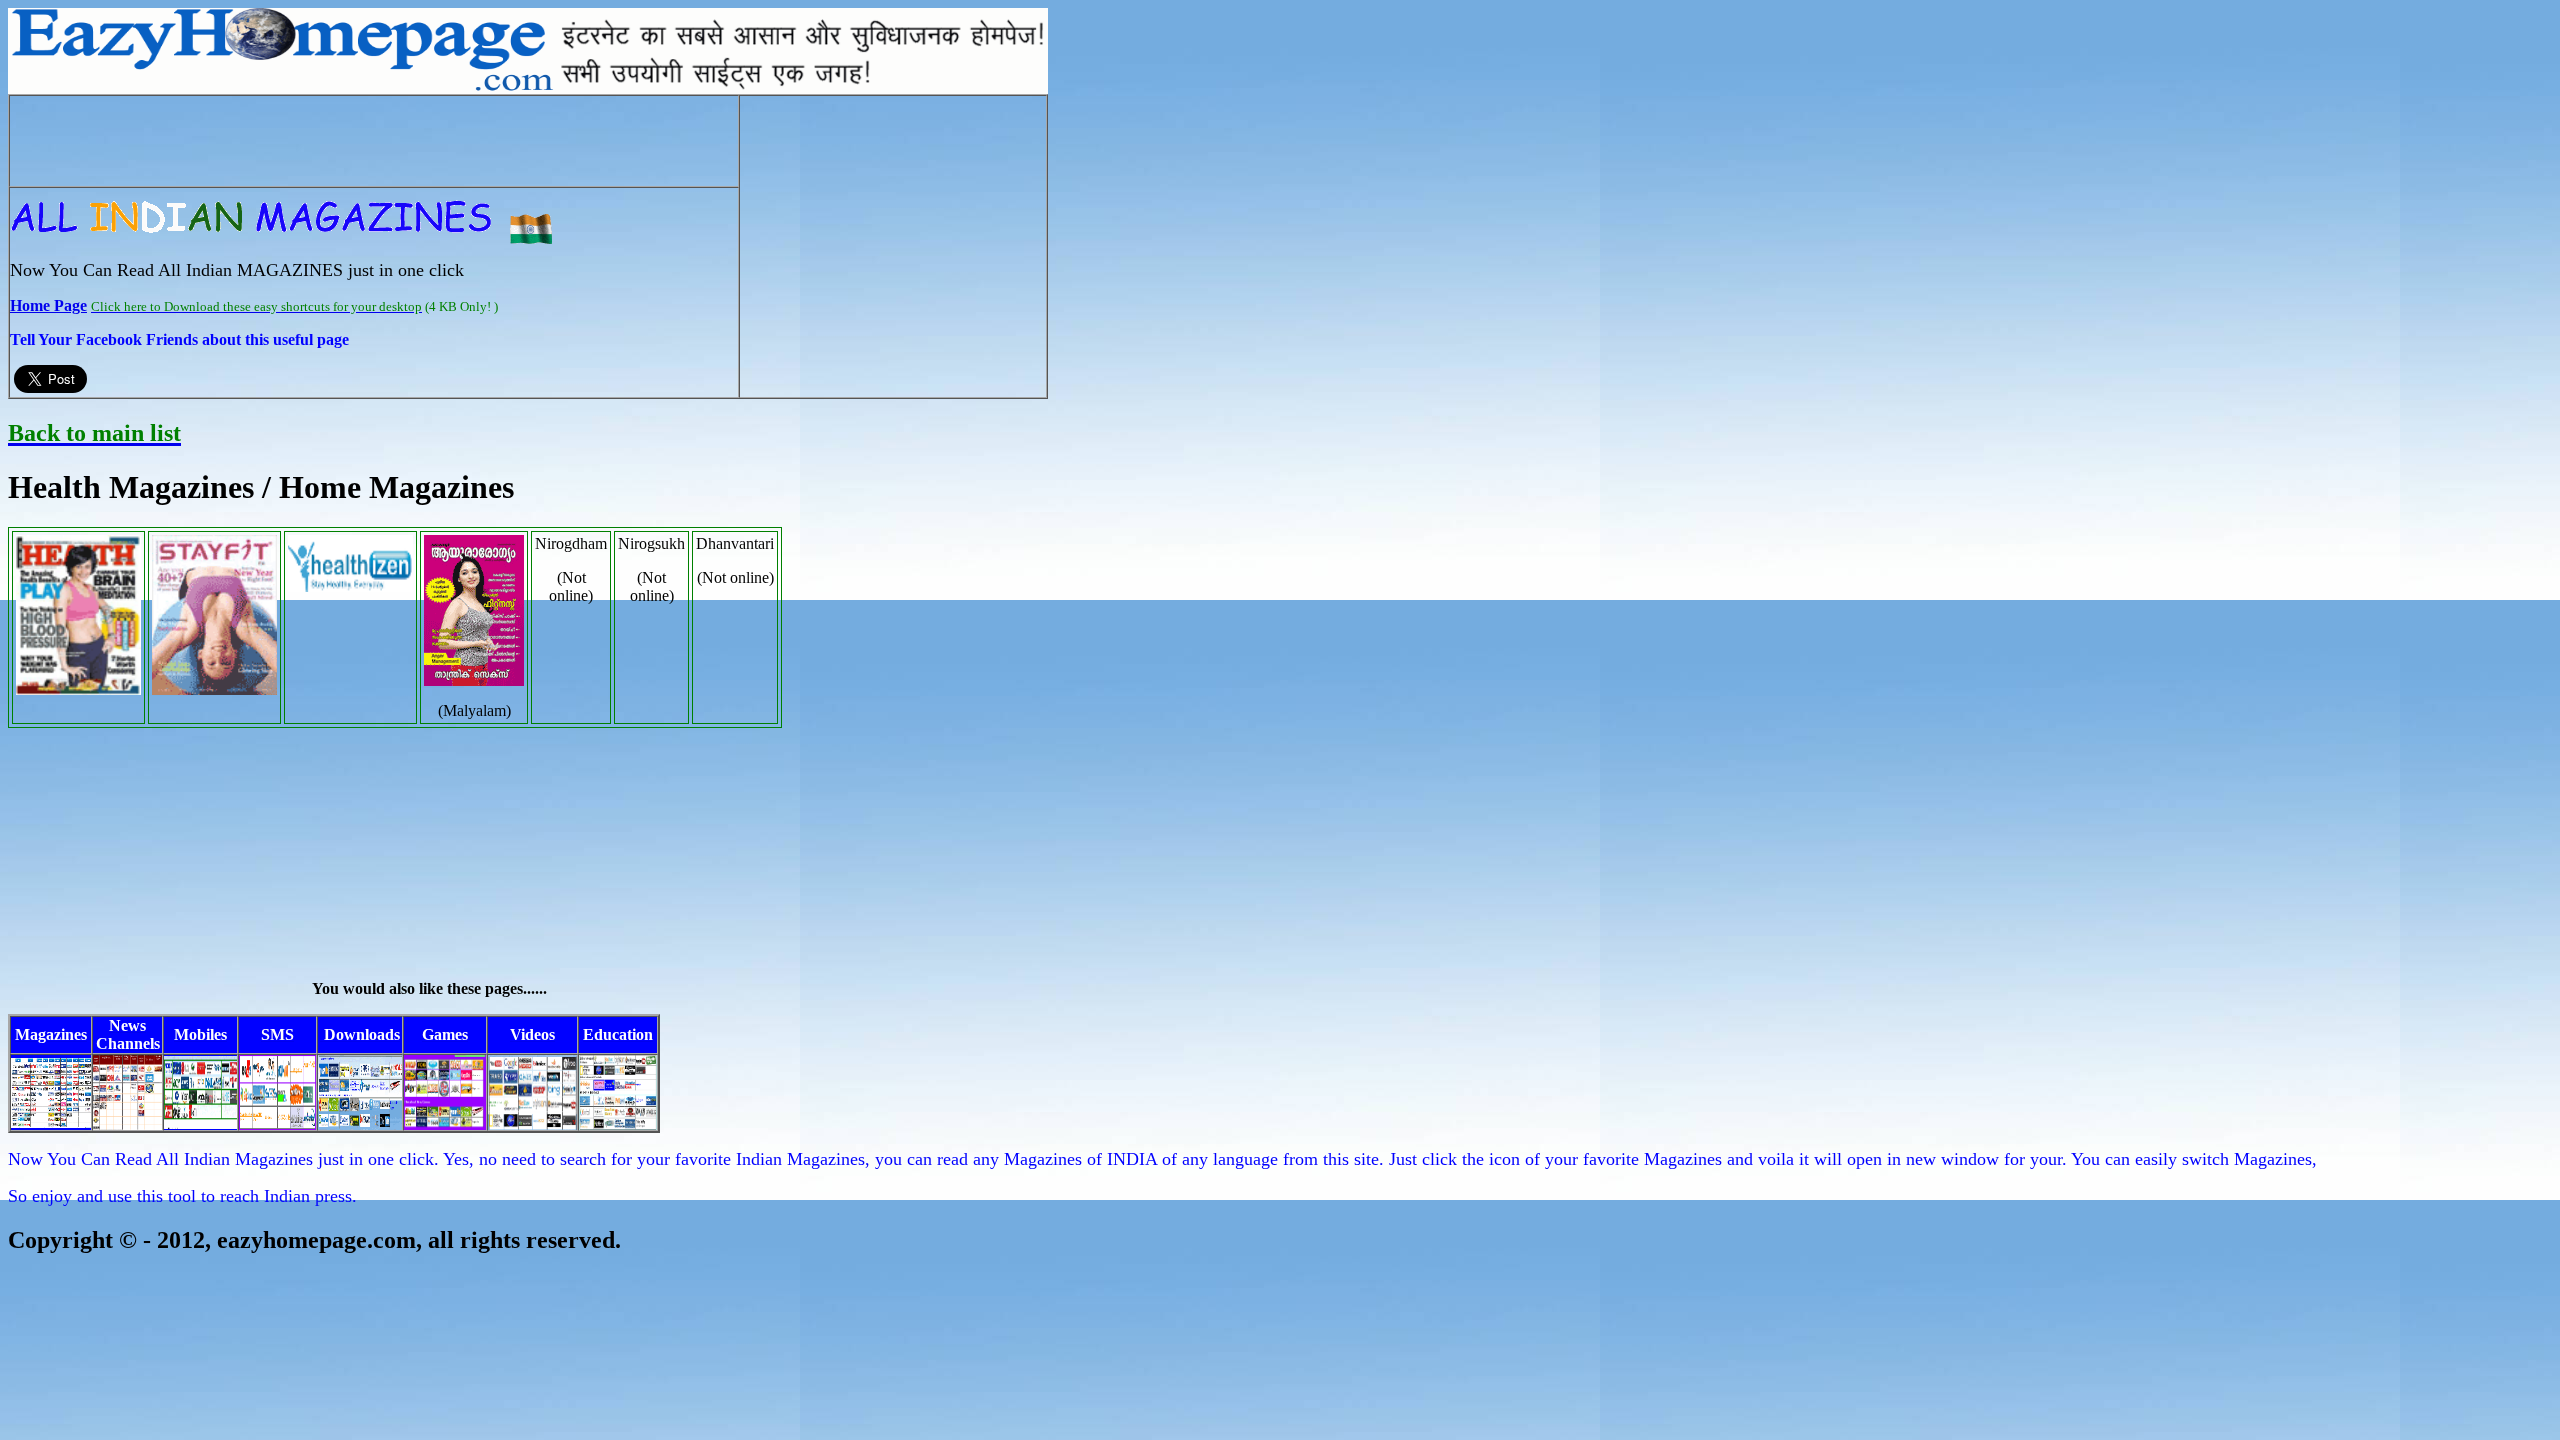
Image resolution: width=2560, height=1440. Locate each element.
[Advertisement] (374, 141)
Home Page (48, 305)
